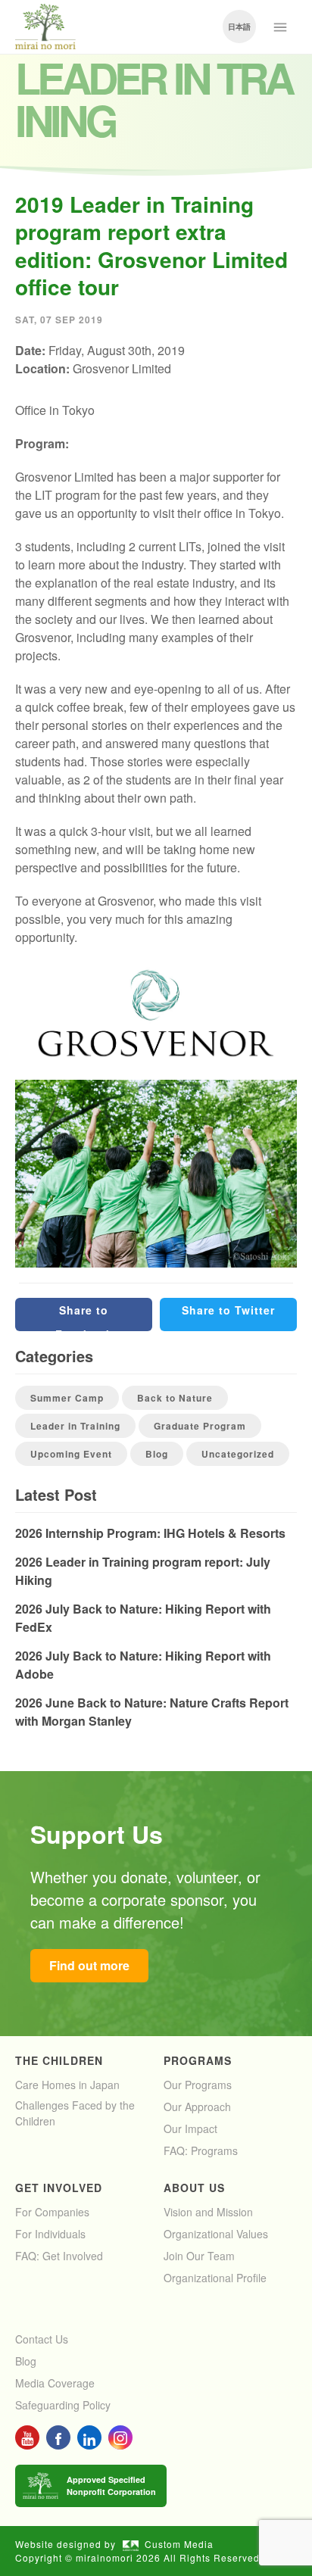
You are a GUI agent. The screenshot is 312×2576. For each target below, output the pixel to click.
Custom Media (179, 2544)
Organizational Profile (215, 2278)
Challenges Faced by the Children (75, 2113)
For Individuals (50, 2234)
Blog (157, 1454)
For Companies (52, 2212)
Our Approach (197, 2107)
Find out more (89, 1965)
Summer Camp (67, 1398)
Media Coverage (55, 2383)
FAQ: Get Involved (59, 2256)
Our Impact (190, 2128)
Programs (198, 2060)
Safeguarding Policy (63, 2405)
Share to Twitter (228, 1310)
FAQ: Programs (201, 2150)
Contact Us (42, 2339)
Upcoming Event (71, 1454)
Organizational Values (216, 2234)
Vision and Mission (208, 2212)
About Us (194, 2188)
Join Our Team (199, 2256)
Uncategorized (238, 1454)
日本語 (239, 27)
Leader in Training (75, 1426)
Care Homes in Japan (67, 2085)
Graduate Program (200, 1426)
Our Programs (198, 2085)
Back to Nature (175, 1398)
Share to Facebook (84, 1317)
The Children (59, 2060)
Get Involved (59, 2188)
